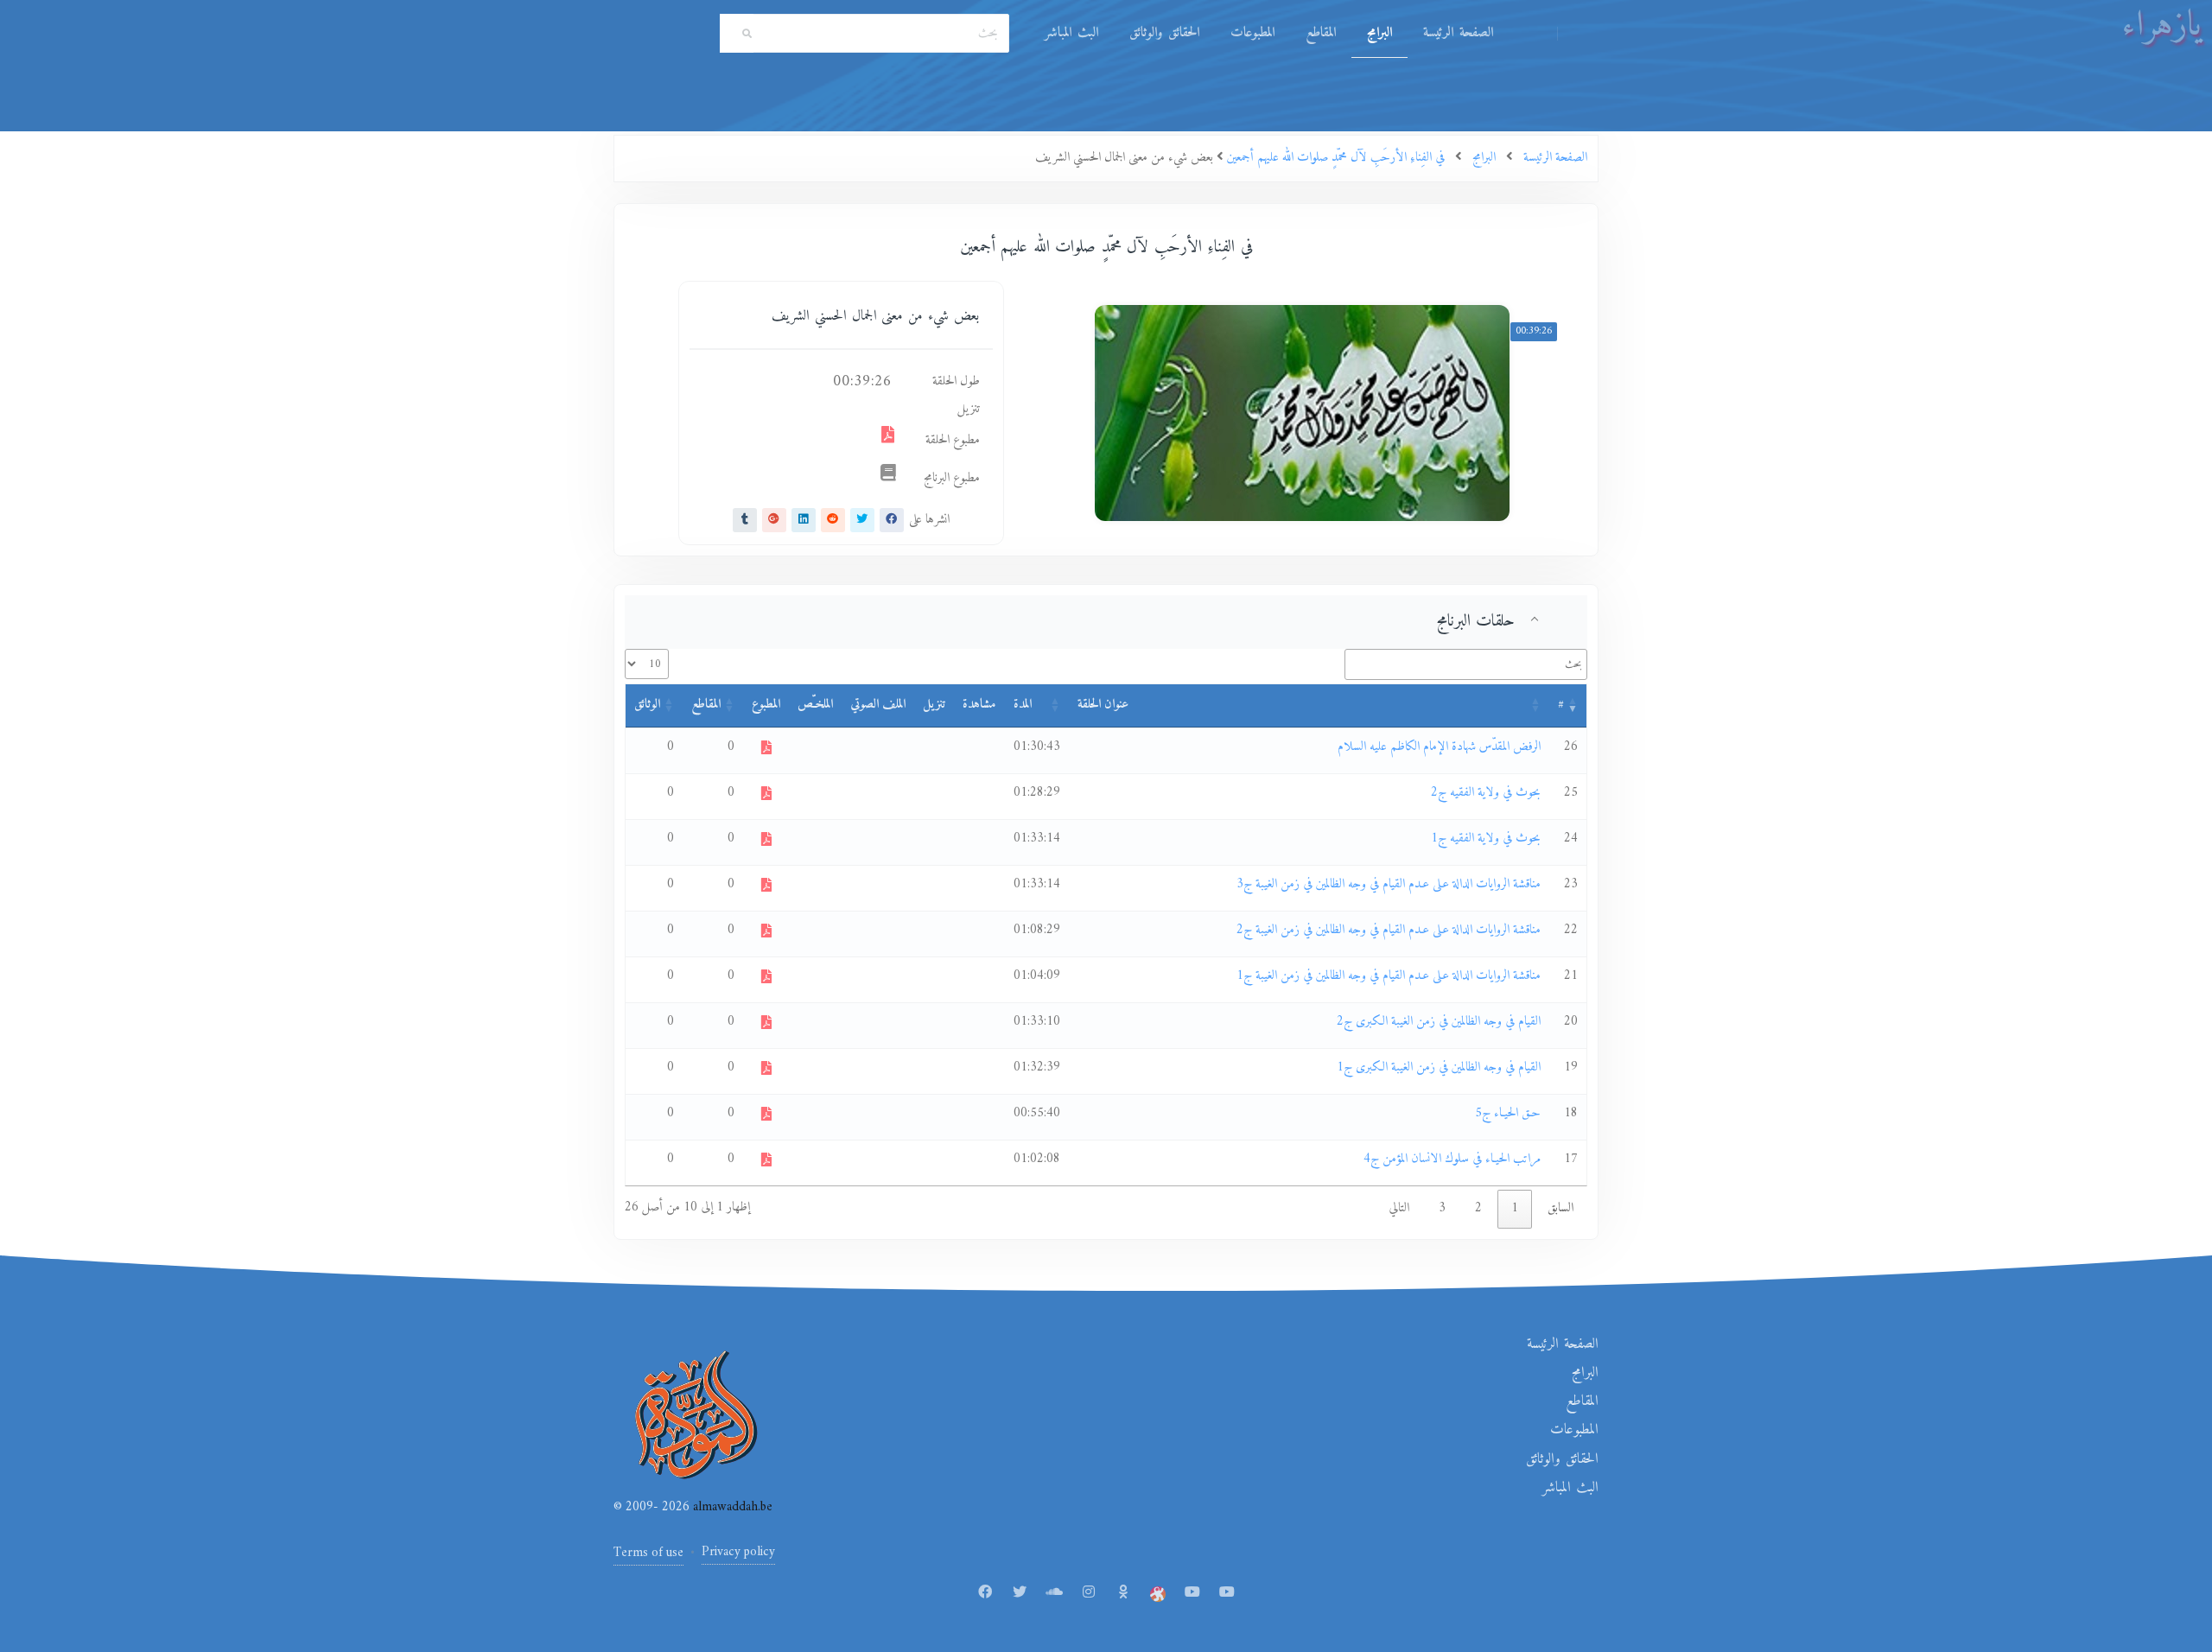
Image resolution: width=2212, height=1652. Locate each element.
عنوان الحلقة (1103, 705)
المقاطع (1321, 33)
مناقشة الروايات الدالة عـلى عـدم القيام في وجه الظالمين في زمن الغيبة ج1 (1389, 976)
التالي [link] (1399, 1208)
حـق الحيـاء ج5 (1508, 1113)
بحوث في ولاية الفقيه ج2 (1486, 793)
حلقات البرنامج (1476, 621)
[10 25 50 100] (647, 664)
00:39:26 (1534, 331)
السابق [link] (1560, 1208)
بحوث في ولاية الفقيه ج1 (1486, 839)
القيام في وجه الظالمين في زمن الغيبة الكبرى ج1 (1439, 1067)
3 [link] (1442, 1208)
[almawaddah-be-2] (1227, 1593)
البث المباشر (1071, 33)
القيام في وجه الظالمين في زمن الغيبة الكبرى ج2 (1439, 1022)
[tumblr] (745, 520)
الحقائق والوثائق (1164, 33)
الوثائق (647, 705)
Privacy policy (738, 1552)
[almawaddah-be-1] (1192, 1593)
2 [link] (1478, 1208)
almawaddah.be (731, 1507)
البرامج (1379, 33)
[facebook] (892, 520)
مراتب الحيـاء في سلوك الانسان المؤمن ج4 (1452, 1159)
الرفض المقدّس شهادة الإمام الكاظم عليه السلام (1439, 747)
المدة (1023, 705)
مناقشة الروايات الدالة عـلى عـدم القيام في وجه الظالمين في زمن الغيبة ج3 (1389, 884)
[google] (774, 520)
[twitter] (862, 520)
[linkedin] (804, 520)
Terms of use (648, 1553)
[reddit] (833, 520)
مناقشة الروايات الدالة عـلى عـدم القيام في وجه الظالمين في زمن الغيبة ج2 (1389, 930)
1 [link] (1515, 1208)
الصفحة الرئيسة (1458, 33)
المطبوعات (1252, 33)
